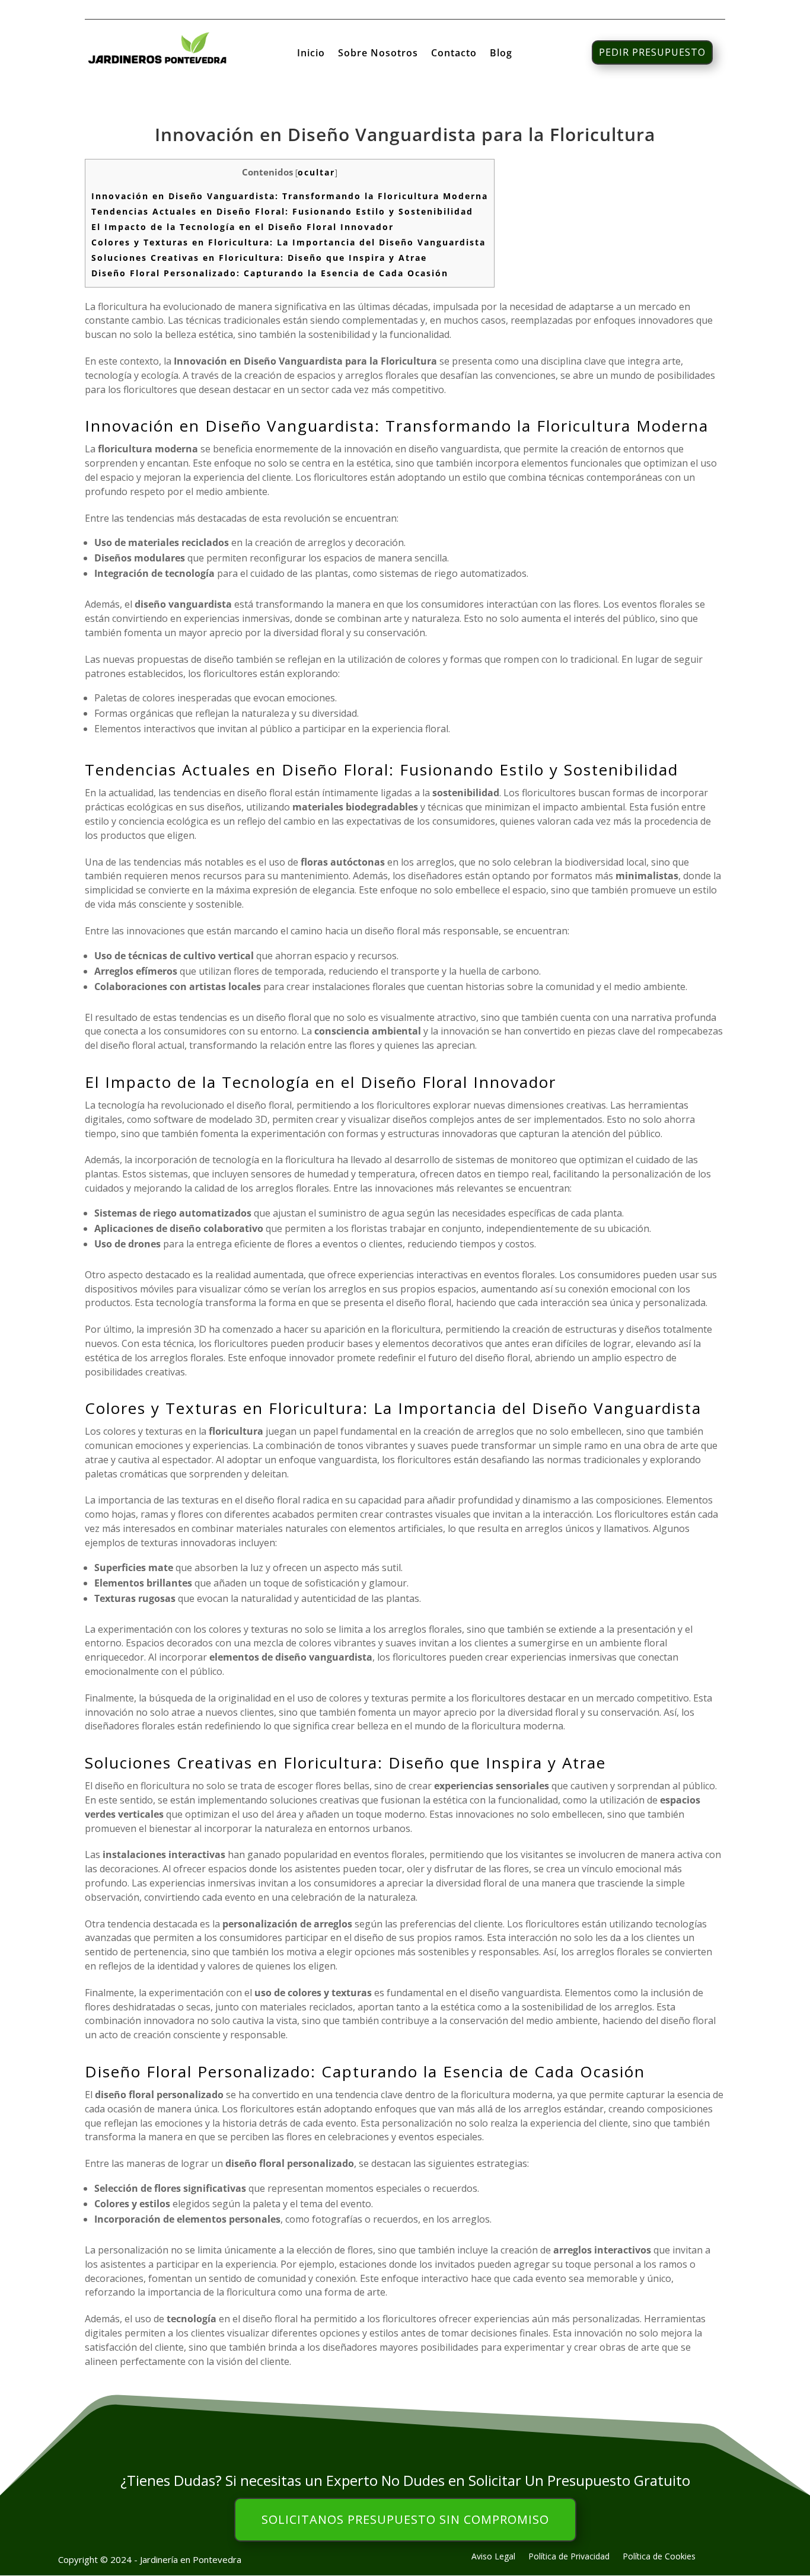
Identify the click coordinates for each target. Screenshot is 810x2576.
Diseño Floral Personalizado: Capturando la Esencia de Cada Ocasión (270, 273)
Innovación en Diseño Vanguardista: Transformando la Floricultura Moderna (290, 196)
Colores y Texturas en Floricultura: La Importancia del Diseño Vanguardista (288, 242)
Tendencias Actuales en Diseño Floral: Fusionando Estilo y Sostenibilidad (282, 211)
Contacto (454, 54)
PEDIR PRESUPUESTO (652, 52)
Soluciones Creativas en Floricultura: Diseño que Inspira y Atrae (259, 258)
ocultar (316, 172)
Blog (501, 54)
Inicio (311, 54)
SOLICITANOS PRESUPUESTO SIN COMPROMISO (405, 2519)
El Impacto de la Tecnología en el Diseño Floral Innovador (243, 227)
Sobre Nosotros (378, 54)
